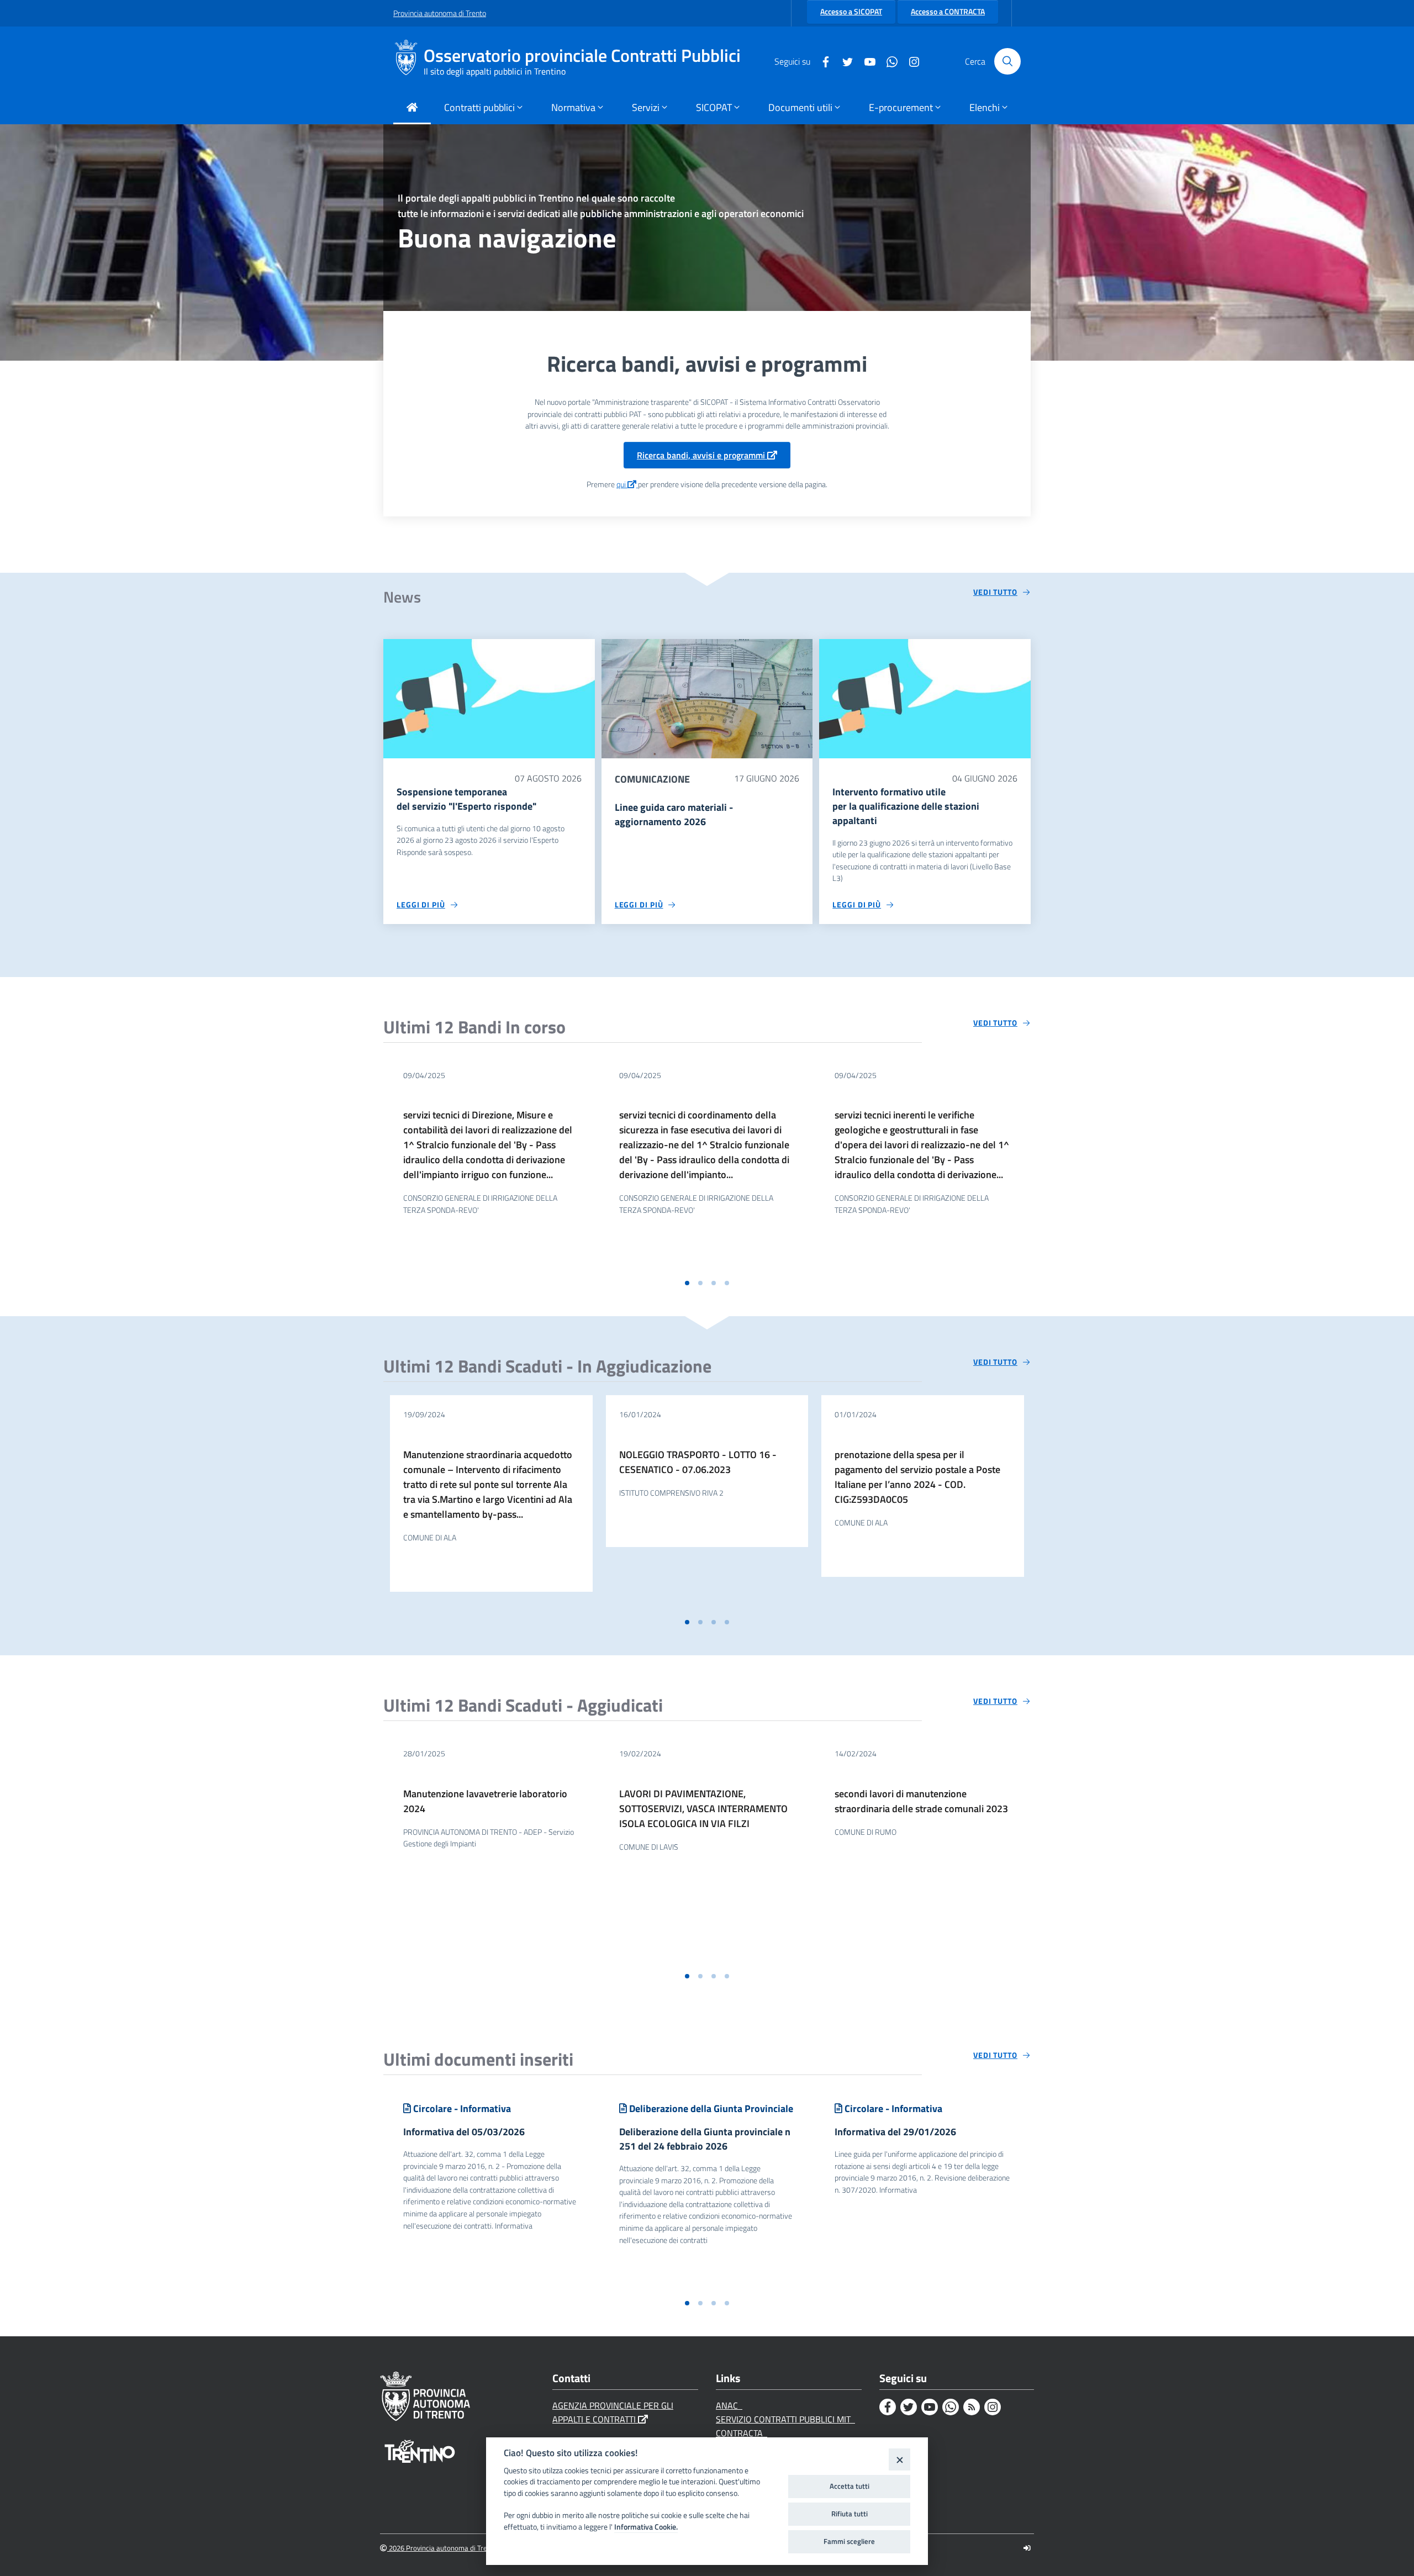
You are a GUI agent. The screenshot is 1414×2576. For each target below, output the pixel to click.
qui (622, 484)
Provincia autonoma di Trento (440, 13)
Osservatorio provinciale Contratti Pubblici (582, 56)
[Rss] (972, 2407)
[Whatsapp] (888, 61)
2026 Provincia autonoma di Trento (442, 2548)
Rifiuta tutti (850, 2514)
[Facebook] (821, 61)
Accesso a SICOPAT (851, 12)
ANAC (729, 2405)
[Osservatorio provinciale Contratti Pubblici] (408, 61)
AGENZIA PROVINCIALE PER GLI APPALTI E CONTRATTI (613, 2412)
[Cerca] (1007, 61)
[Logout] (1027, 2548)
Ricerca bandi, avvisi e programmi (702, 455)
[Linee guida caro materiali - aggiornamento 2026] (707, 698)
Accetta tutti (850, 2486)
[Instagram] (910, 61)
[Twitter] (843, 61)
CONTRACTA (742, 2433)
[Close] (899, 2459)
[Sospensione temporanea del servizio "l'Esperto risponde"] (489, 698)
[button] (687, 1283)
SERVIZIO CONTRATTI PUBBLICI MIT (785, 2419)
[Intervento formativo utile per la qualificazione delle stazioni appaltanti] (925, 698)
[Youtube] (866, 61)
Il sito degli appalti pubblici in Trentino (495, 71)
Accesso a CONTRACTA (948, 12)
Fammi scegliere (849, 2541)
